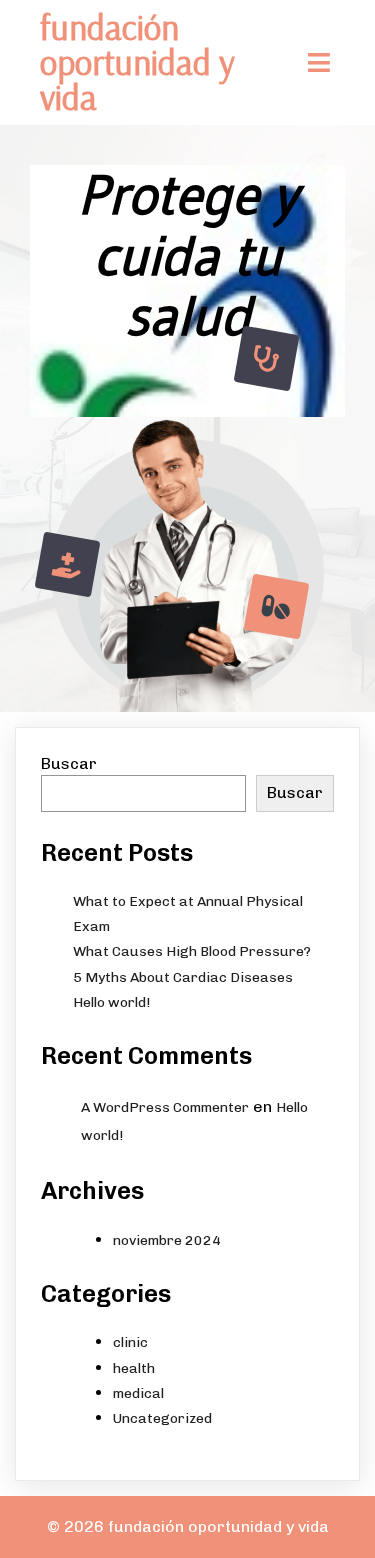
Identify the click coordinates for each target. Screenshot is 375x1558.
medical (138, 1393)
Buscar (69, 763)
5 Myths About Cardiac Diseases (183, 977)
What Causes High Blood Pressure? (192, 951)
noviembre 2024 (167, 1240)
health (134, 1368)
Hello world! (111, 1002)
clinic (130, 1342)
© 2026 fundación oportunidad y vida (188, 1526)
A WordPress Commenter (165, 1107)
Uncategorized (162, 1418)
